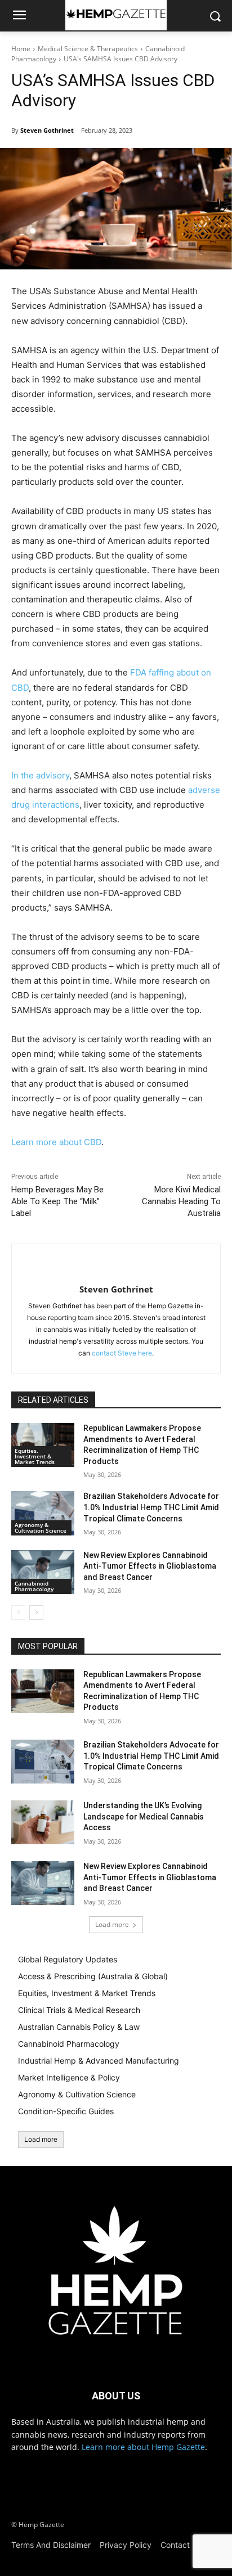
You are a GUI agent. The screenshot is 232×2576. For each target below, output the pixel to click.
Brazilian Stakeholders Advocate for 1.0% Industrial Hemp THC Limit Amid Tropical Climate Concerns (151, 1507)
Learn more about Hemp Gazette (143, 2447)
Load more (112, 1924)
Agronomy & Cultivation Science (41, 1528)
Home (21, 49)
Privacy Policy (126, 2545)
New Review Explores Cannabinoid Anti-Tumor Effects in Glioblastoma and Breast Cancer (150, 1566)
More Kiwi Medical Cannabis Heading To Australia (181, 1201)
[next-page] (36, 1613)
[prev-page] (18, 1613)
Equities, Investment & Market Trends (35, 1456)
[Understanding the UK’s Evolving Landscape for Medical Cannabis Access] (43, 1822)
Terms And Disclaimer (51, 2545)
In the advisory (40, 775)
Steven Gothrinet (47, 130)
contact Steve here (122, 1353)
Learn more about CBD (56, 1142)
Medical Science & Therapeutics (88, 49)
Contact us (180, 2545)
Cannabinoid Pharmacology (34, 1586)
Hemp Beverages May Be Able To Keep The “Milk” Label (57, 1201)
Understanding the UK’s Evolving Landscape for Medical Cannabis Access (144, 1816)
